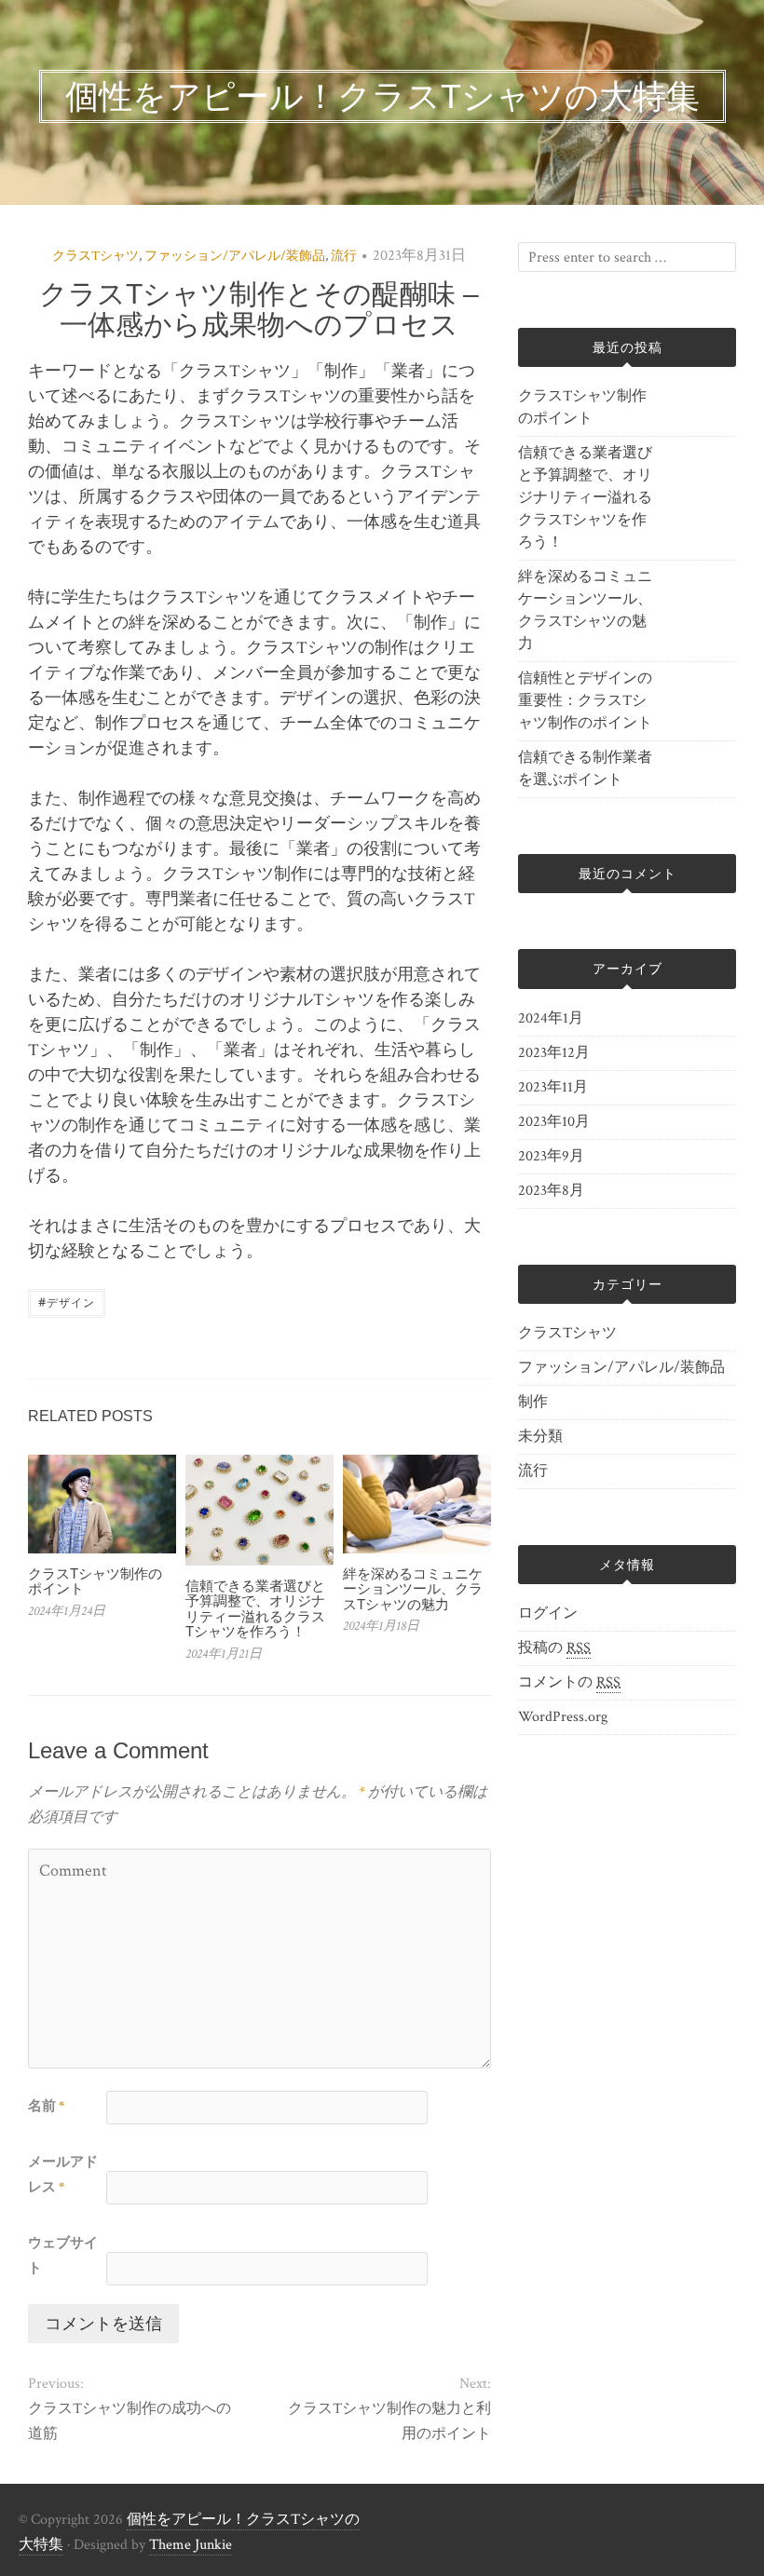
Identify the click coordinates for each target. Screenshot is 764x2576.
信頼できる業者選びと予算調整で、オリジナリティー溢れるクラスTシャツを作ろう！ (255, 1609)
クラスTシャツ (95, 256)
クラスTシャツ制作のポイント (95, 1581)
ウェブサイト (63, 2256)
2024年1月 (551, 1018)
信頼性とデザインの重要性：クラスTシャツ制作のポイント (585, 701)
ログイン (548, 1613)
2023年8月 (551, 1191)
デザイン (67, 1302)
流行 (344, 256)
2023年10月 (554, 1122)
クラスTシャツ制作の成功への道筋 (130, 2421)
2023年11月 (553, 1087)
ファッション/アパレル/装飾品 (235, 256)
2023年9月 (551, 1156)
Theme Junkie (191, 2545)
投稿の (554, 1648)
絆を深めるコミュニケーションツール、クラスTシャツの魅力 (413, 1589)
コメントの (569, 1682)
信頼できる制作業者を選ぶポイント (585, 769)
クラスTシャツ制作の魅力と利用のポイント (389, 2421)
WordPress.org (563, 1717)
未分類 (540, 1437)
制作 (533, 1402)
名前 (46, 2106)
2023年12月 (554, 1053)
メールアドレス (63, 2175)
